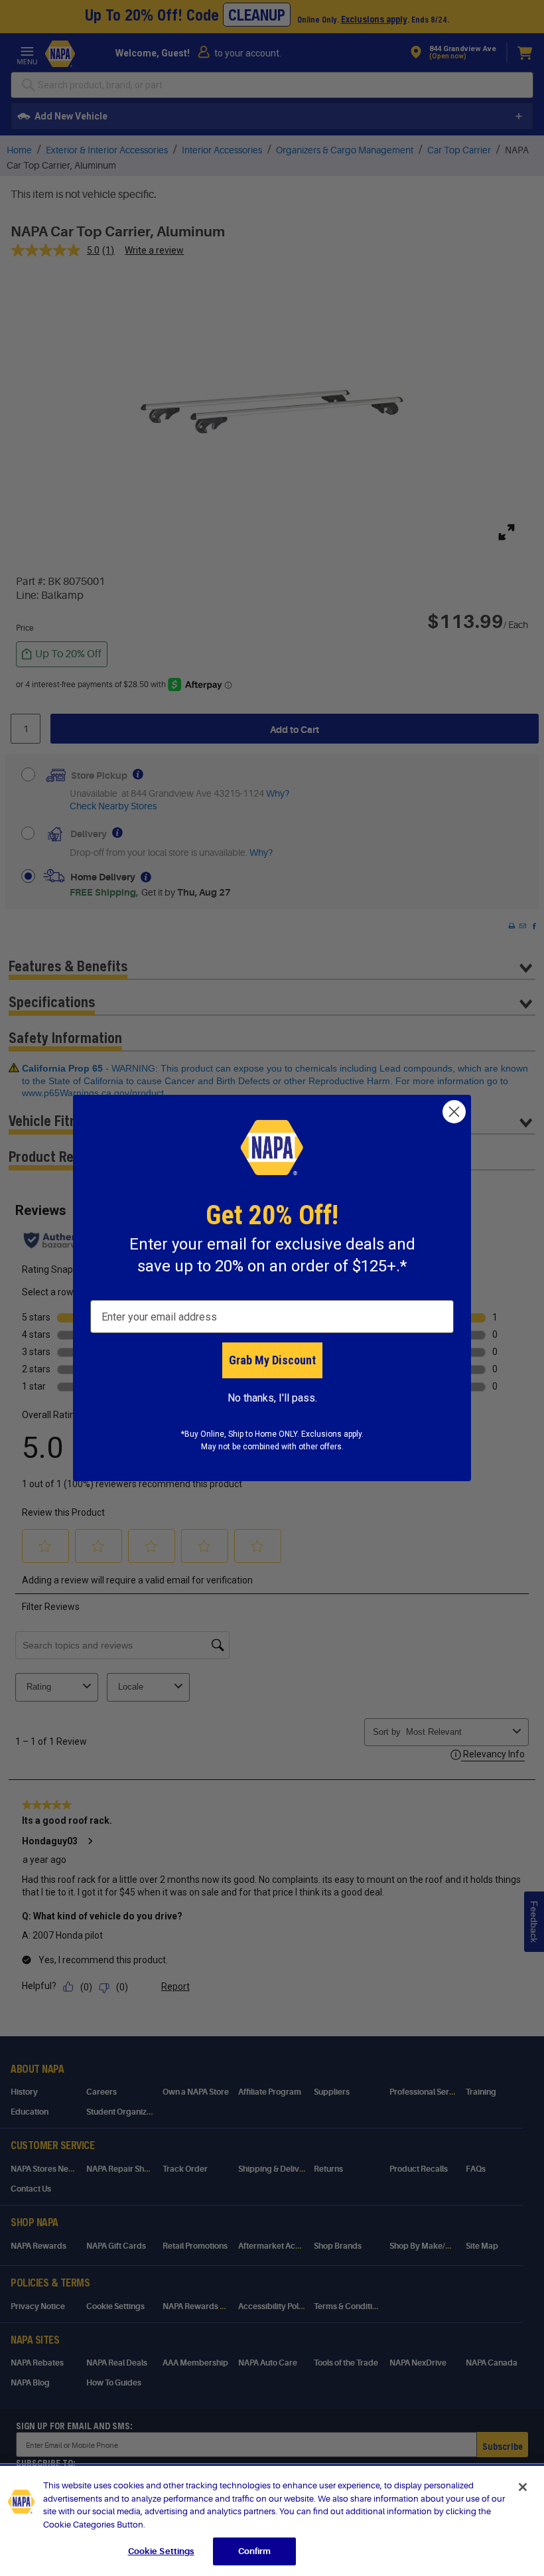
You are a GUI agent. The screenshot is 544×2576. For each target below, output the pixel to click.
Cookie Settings (161, 2551)
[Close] (523, 2487)
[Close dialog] (454, 1112)
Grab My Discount (272, 1360)
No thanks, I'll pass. (272, 1398)
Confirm (255, 2551)
